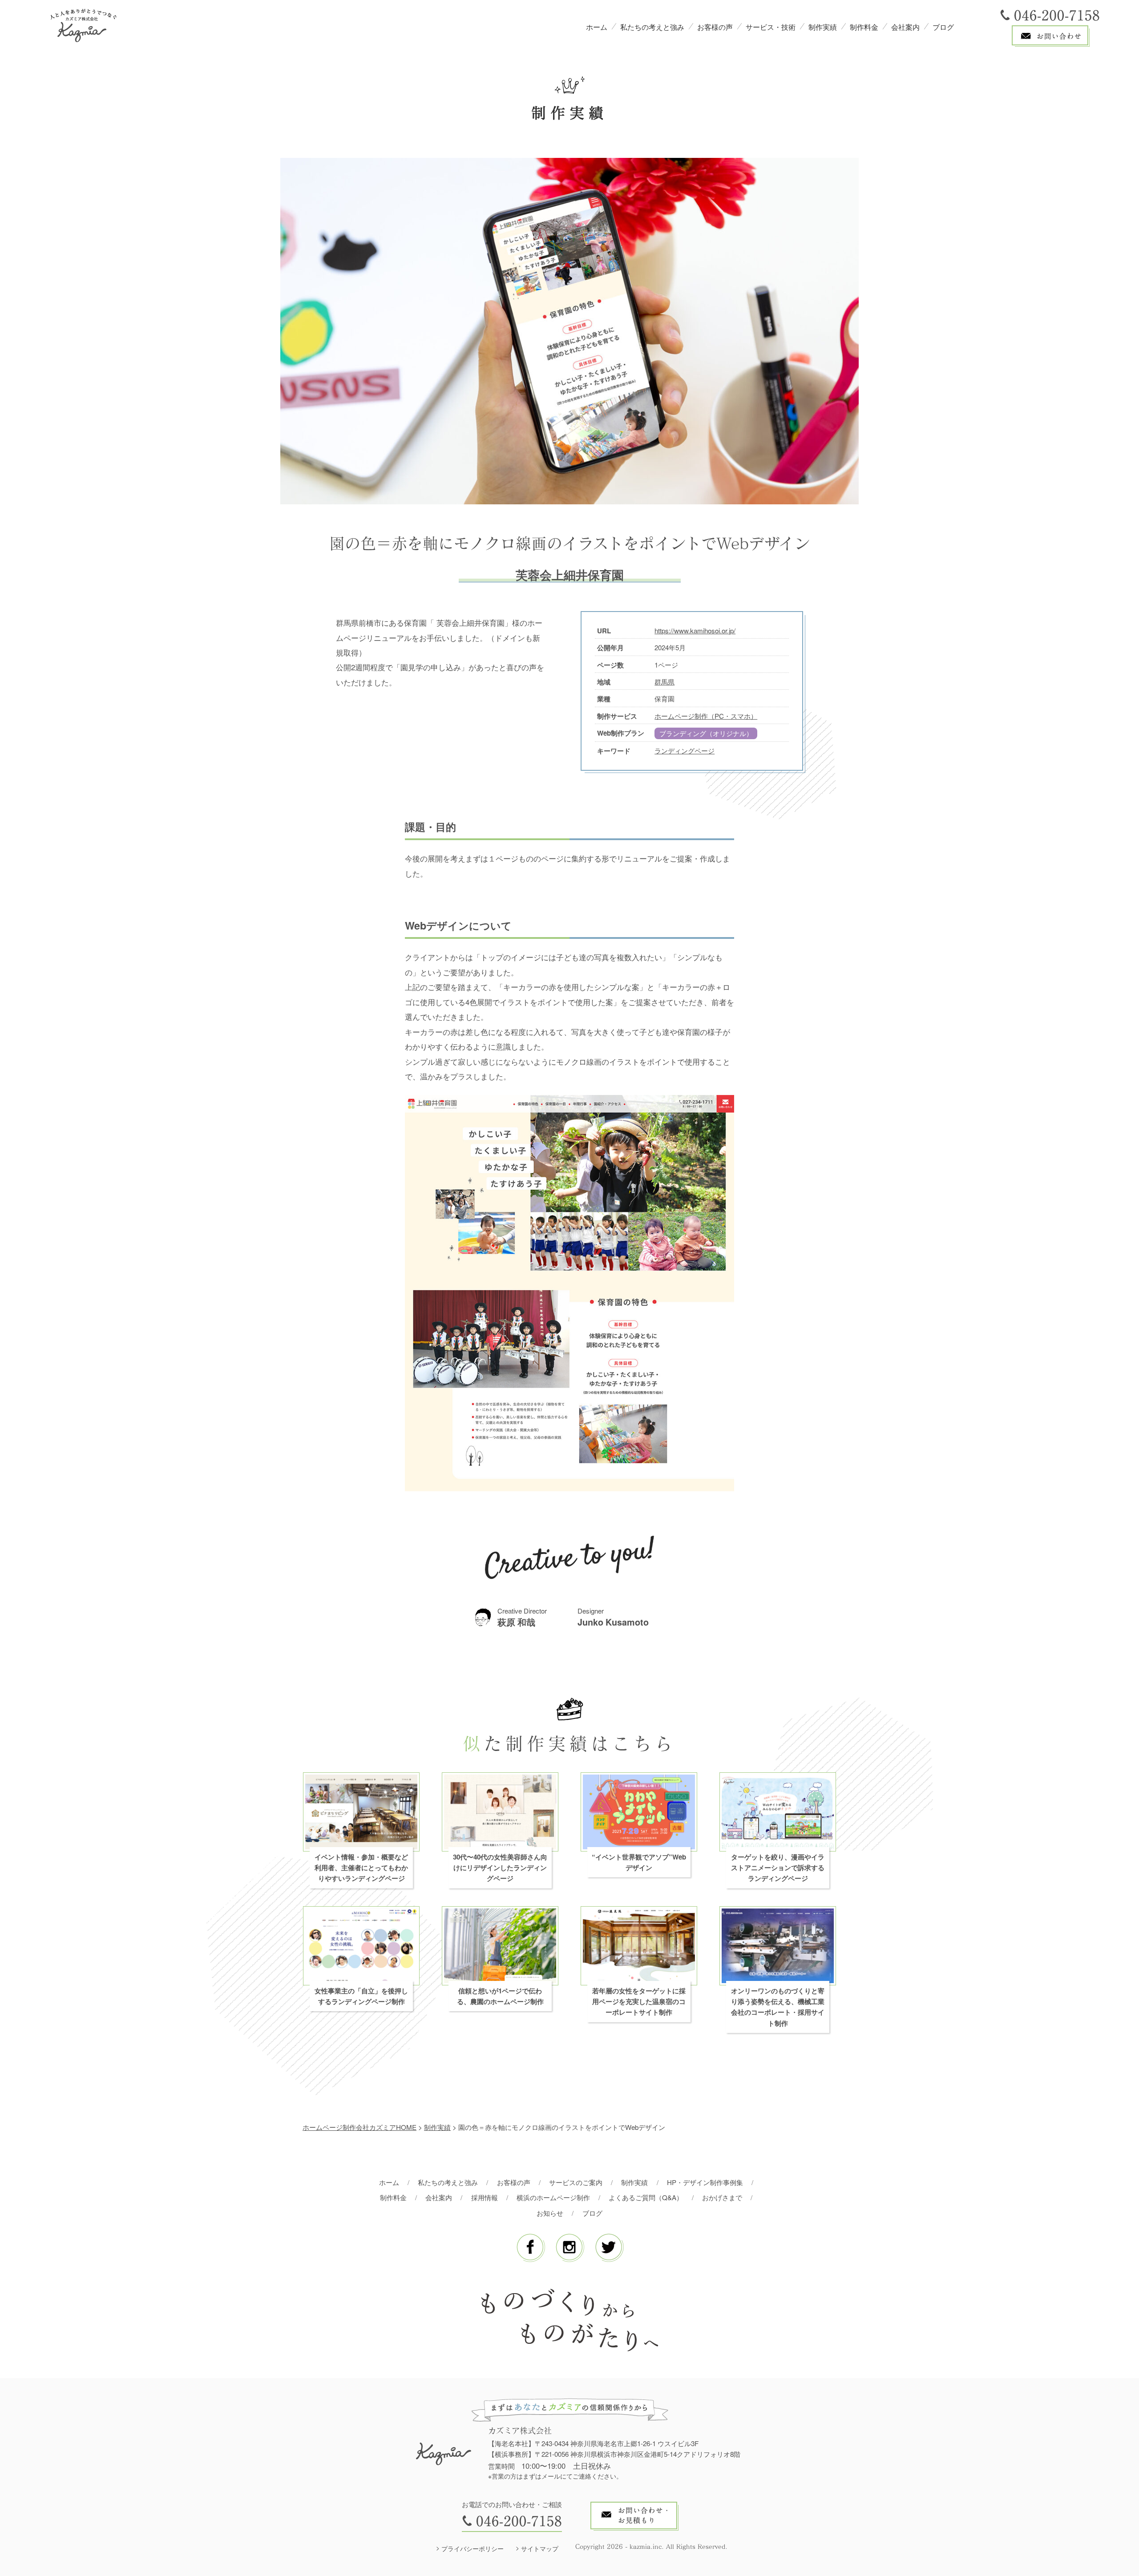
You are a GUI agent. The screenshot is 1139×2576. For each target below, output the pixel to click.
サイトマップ (540, 2548)
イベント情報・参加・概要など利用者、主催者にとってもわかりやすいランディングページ (361, 1868)
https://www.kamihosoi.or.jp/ (695, 630)
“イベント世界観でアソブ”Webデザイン (639, 1862)
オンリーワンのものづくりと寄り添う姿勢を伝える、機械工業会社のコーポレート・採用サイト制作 (778, 2007)
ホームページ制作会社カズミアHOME (359, 2127)
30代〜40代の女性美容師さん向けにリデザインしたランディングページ (500, 1868)
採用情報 (485, 2197)
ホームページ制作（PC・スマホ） (706, 716)
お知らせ (550, 2213)
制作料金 (864, 27)
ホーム (597, 27)
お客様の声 (715, 27)
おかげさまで (722, 2197)
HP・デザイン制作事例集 (705, 2182)
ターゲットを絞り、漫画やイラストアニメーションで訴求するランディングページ (778, 1868)
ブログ (943, 27)
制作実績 (823, 27)
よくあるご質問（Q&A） (646, 2197)
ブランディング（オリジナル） (706, 733)
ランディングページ (685, 751)
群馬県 (664, 682)
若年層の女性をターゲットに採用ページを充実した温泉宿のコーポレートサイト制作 (639, 2002)
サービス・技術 (771, 27)
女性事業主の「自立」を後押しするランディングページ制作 (361, 1996)
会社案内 (905, 27)
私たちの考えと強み (652, 27)
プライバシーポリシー (473, 2548)
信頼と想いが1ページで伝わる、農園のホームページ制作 (500, 1996)
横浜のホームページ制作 (553, 2197)
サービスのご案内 (576, 2182)
